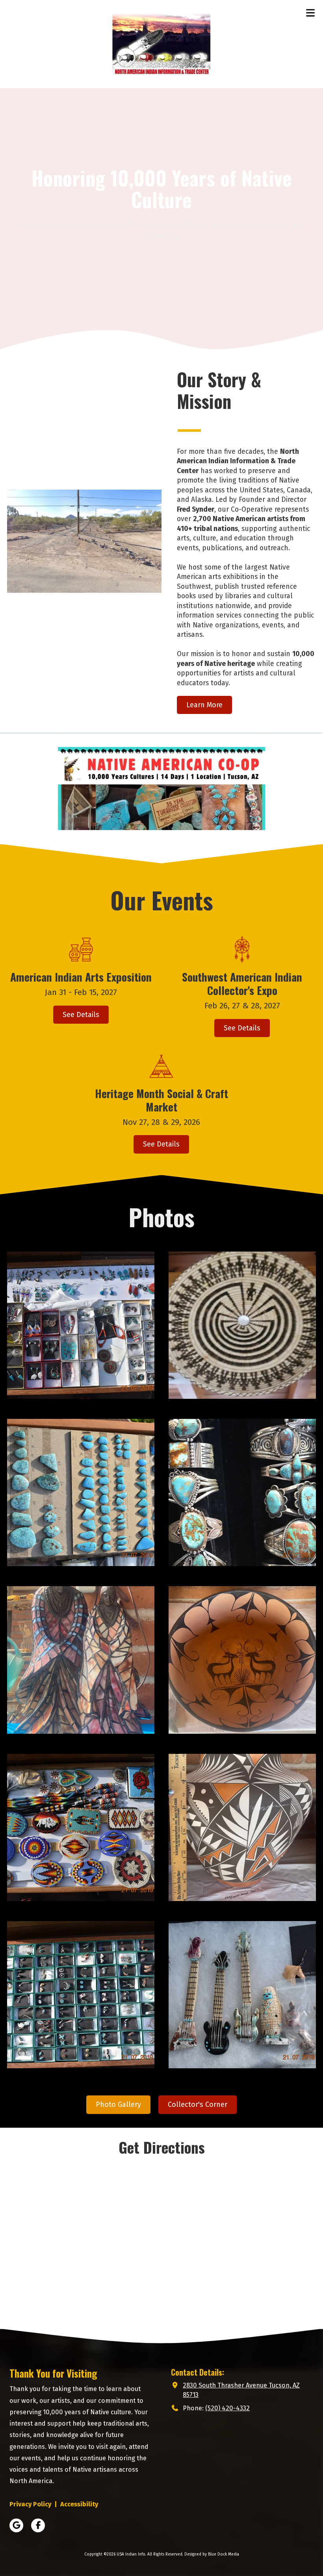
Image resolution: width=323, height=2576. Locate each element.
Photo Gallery (118, 2104)
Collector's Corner (198, 2104)
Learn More (204, 705)
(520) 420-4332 (227, 2408)
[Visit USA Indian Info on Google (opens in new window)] (16, 2525)
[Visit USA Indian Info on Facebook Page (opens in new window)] (38, 2525)
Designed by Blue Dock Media (212, 2554)
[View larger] (81, 1325)
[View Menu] (310, 13)
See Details (81, 1015)
